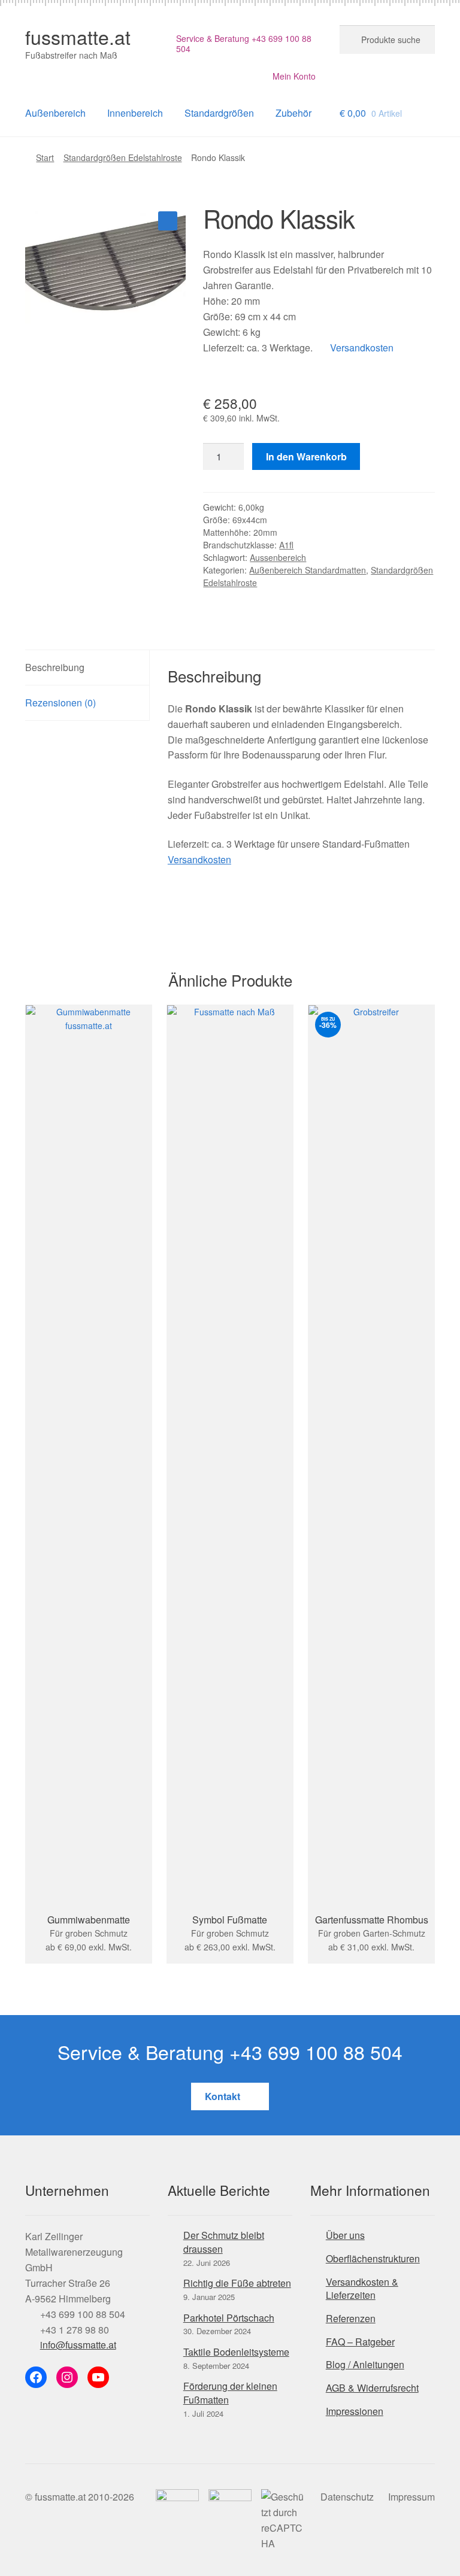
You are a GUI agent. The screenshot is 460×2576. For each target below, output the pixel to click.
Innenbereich (135, 113)
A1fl (286, 545)
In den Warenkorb (306, 456)
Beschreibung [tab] (55, 667)
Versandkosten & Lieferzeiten (362, 2289)
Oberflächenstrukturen (373, 2258)
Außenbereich (55, 113)
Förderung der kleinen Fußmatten (230, 2393)
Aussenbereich (278, 557)
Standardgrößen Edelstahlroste (123, 157)
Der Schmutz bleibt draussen (224, 2242)
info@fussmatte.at (78, 2345)
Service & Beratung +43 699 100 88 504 (244, 44)
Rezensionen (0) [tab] (60, 703)
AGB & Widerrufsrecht (372, 2388)
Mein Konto (294, 76)
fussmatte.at (78, 37)
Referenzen (351, 2318)
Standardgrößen (219, 113)
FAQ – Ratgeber (360, 2342)
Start (45, 157)
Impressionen (355, 2411)
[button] (168, 221)
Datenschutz (347, 2497)
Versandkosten (361, 348)
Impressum (411, 2497)
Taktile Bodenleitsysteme (236, 2352)
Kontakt (224, 2096)
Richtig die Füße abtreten (237, 2283)
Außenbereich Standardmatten (308, 570)
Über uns (345, 2235)
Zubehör (293, 113)
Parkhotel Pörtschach (229, 2318)
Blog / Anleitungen (365, 2364)
